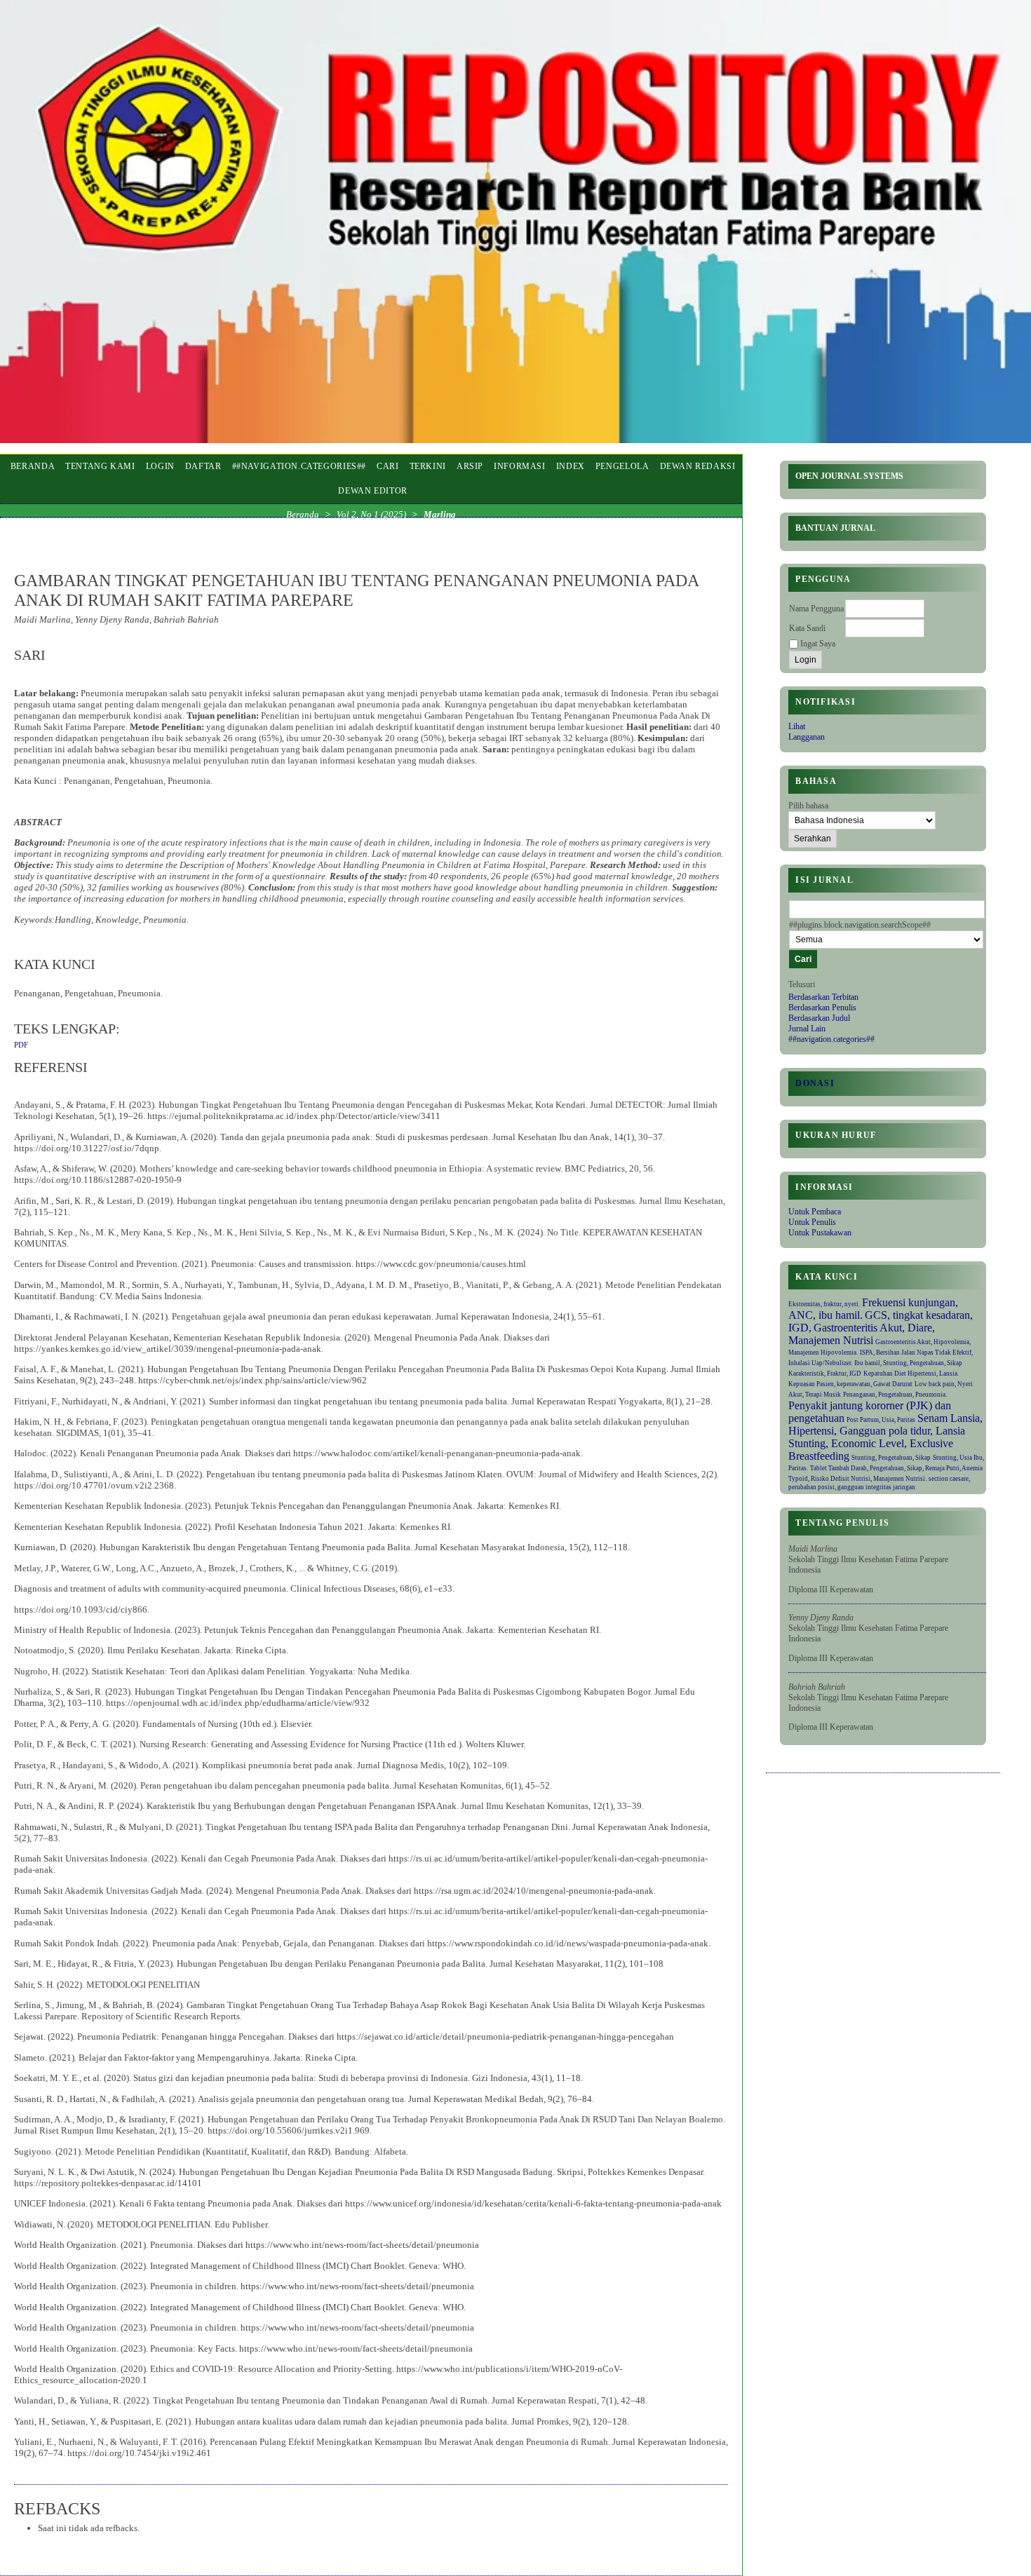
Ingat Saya (818, 644)
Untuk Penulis (812, 1222)
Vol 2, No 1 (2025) (371, 514)
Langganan (807, 737)
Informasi (520, 466)
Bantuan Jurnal (835, 528)
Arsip (470, 466)
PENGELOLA (622, 466)
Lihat (797, 726)
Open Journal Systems (849, 476)
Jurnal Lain (807, 1029)
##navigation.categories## (831, 1039)
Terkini (428, 466)
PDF (21, 1045)
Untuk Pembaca (815, 1212)
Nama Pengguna (816, 609)
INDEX (571, 466)
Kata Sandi (807, 628)
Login (160, 466)
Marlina (440, 514)
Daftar (203, 466)
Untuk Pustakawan (820, 1233)
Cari (388, 466)
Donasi (815, 1083)
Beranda (33, 466)
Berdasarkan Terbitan (823, 997)
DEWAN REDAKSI (698, 466)
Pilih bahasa (808, 806)
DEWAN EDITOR (373, 491)
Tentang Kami (100, 466)
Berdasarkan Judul (819, 1018)
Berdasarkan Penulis (822, 1008)
